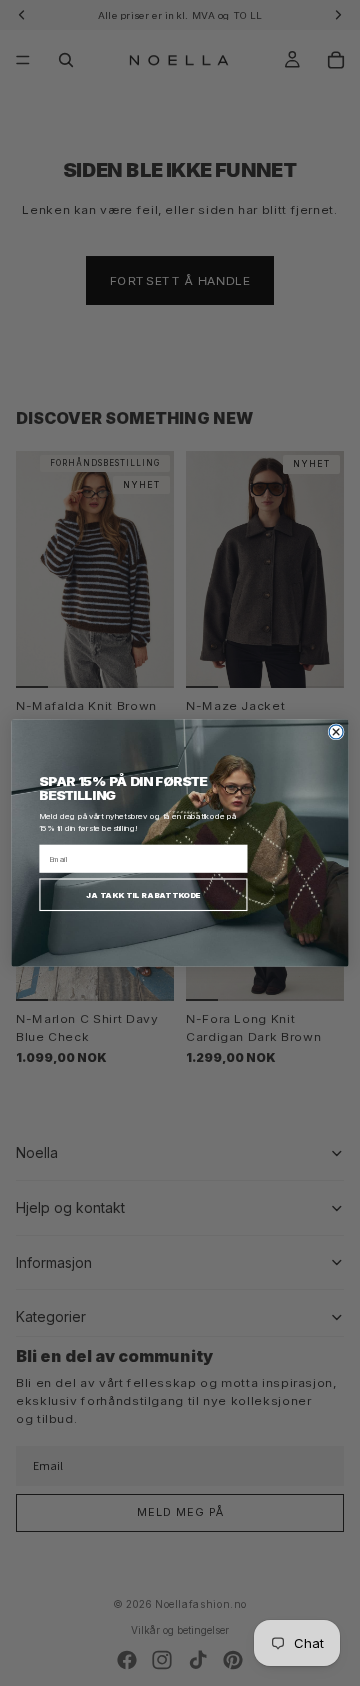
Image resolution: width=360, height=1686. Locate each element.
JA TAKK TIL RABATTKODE (143, 894)
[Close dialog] (336, 732)
